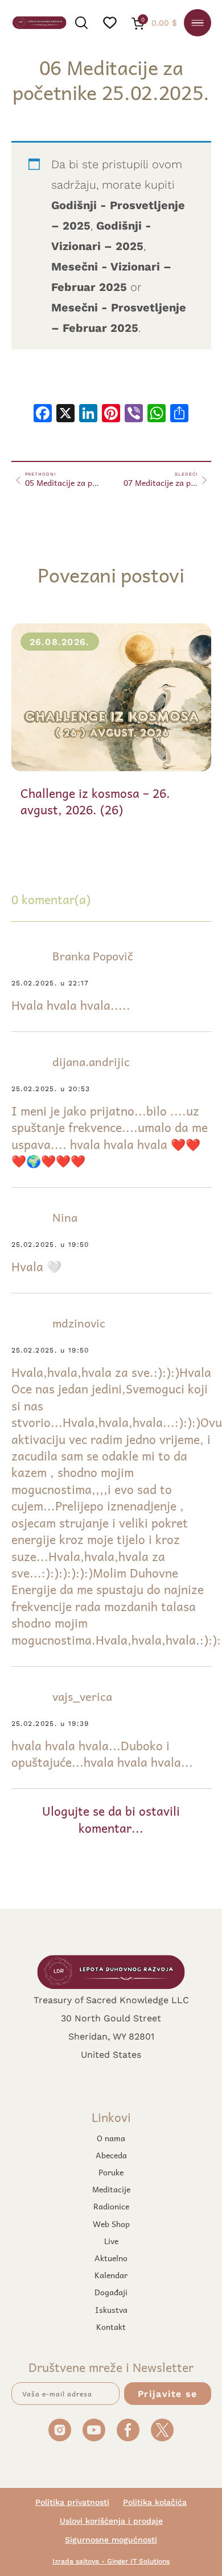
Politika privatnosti (72, 2502)
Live (111, 2241)
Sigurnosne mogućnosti (111, 2540)
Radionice (111, 2206)
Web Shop (111, 2224)
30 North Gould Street (111, 2018)
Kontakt (111, 2327)
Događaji (111, 2292)
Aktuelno (111, 2258)
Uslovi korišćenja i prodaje (111, 2521)
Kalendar (111, 2275)
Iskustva (111, 2309)
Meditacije (111, 2189)
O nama (111, 2138)
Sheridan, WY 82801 (111, 2036)
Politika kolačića (155, 2502)
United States (111, 2054)
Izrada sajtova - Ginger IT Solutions (111, 2561)
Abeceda (111, 2155)
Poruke (111, 2172)
